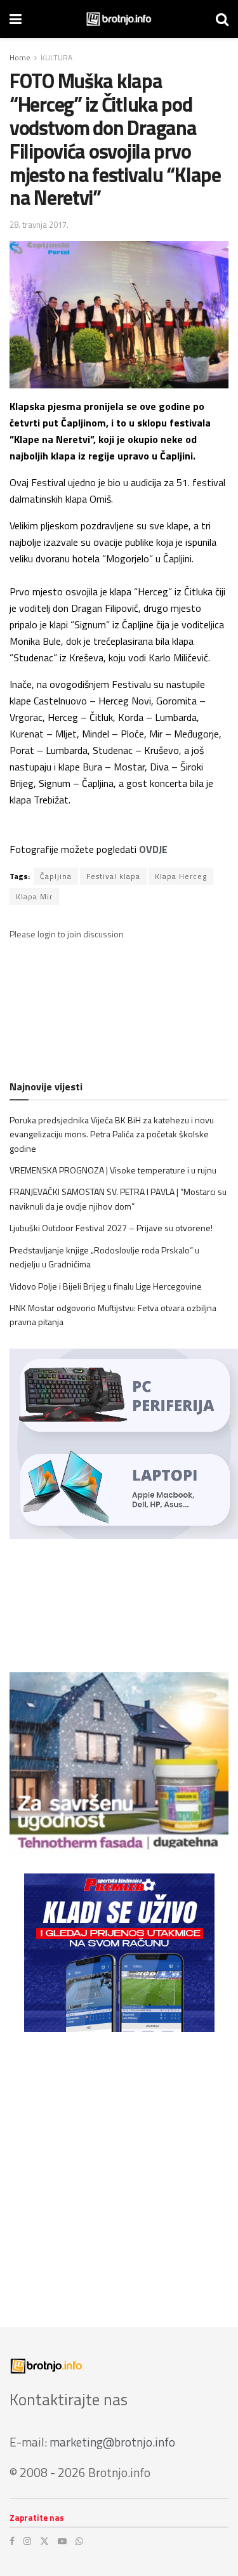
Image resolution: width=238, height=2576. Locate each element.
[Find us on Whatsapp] (79, 2541)
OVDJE (153, 849)
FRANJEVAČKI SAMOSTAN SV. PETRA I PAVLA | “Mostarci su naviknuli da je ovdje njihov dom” (118, 1199)
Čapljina (56, 876)
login (47, 934)
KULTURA (56, 57)
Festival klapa (113, 876)
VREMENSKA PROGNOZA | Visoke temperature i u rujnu (113, 1170)
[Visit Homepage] (119, 19)
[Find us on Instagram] (27, 2541)
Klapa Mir (34, 896)
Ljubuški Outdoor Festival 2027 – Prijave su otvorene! (111, 1228)
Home (20, 57)
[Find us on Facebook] (12, 2541)
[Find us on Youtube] (62, 2541)
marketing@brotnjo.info (112, 2442)
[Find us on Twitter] (44, 2541)
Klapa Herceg (181, 876)
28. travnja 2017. (39, 225)
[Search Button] (222, 19)
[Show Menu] (16, 19)
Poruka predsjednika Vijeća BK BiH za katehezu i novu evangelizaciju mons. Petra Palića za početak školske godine (112, 1134)
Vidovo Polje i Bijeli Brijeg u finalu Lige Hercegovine (106, 1286)
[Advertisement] (119, 2170)
